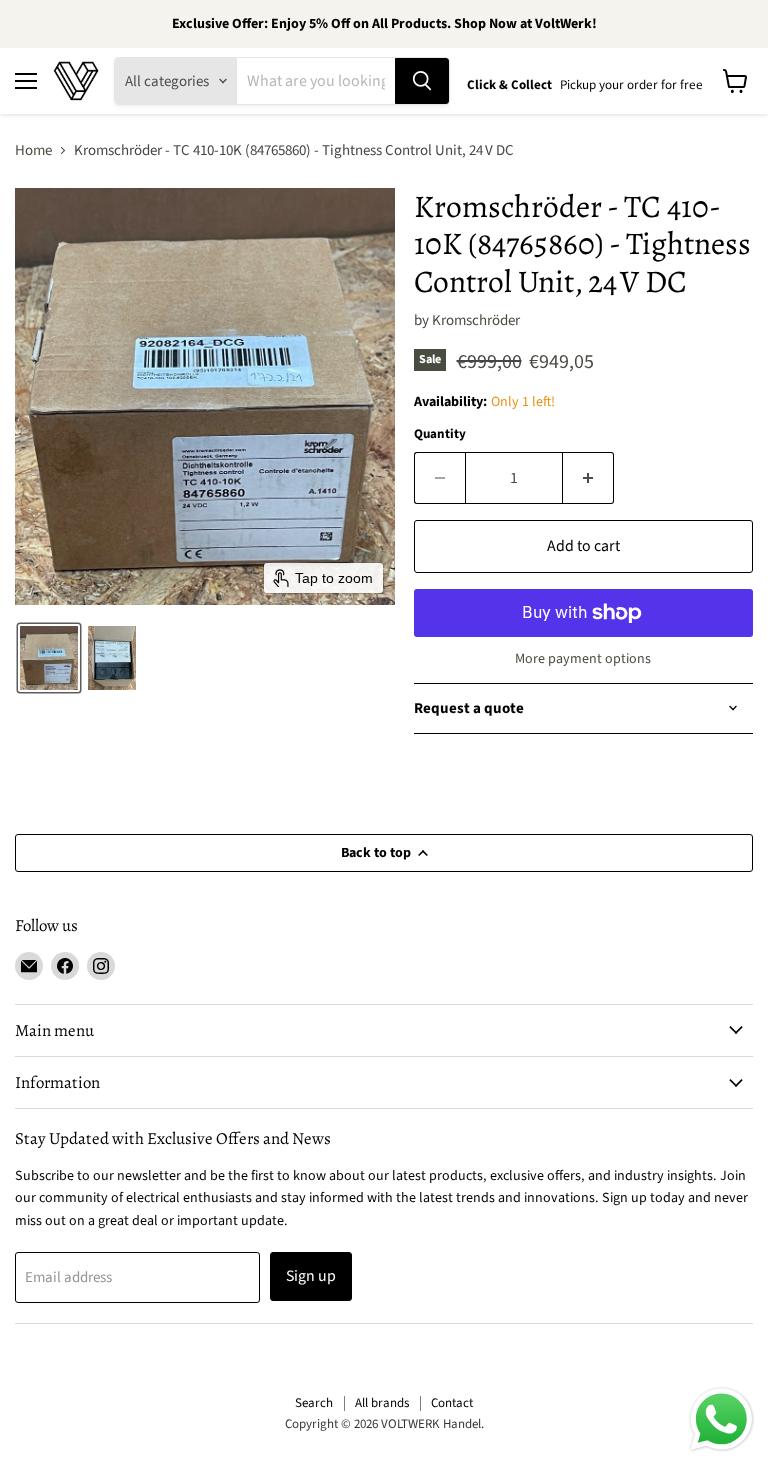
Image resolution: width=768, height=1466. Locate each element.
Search (314, 1403)
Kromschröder (476, 320)
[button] (49, 658)
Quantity (440, 434)
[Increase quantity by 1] (588, 478)
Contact (452, 1403)
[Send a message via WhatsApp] (721, 1419)
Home (33, 150)
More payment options (583, 659)
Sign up (311, 1276)
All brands (382, 1403)
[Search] (422, 81)
